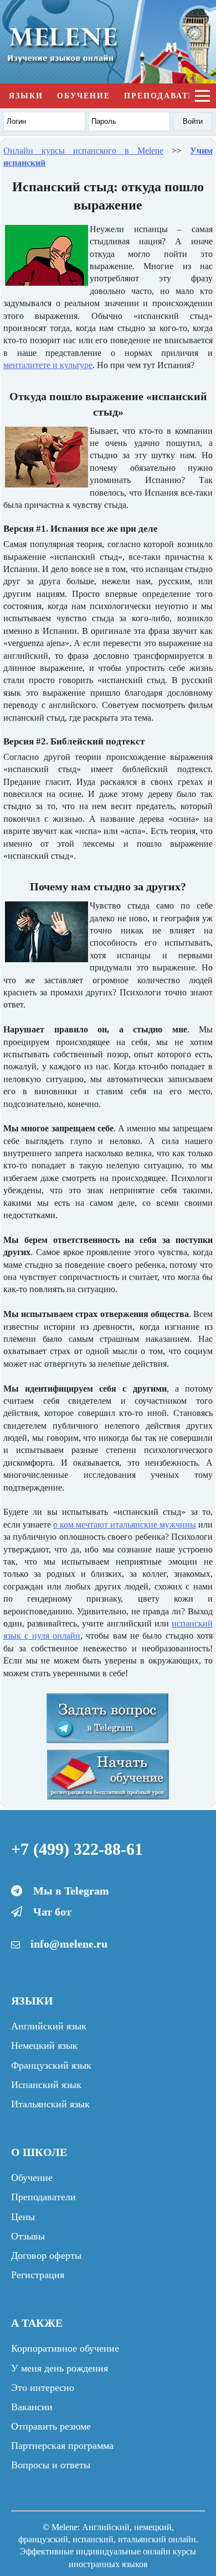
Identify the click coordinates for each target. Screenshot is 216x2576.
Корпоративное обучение (65, 2348)
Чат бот (52, 1912)
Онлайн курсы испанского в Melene (83, 151)
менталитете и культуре (48, 365)
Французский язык (51, 2065)
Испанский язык (46, 2085)
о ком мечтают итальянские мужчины (125, 1525)
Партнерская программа (62, 2446)
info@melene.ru (69, 1944)
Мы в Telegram (71, 1891)
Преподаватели (166, 96)
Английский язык (49, 2026)
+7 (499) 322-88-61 (77, 1849)
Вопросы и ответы (51, 2465)
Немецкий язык (44, 2045)
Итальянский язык (50, 2104)
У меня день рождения (60, 2368)
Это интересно (43, 2388)
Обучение (84, 96)
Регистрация (38, 2275)
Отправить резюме (51, 2426)
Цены (23, 2217)
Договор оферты (46, 2255)
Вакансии (32, 2407)
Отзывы (28, 2236)
